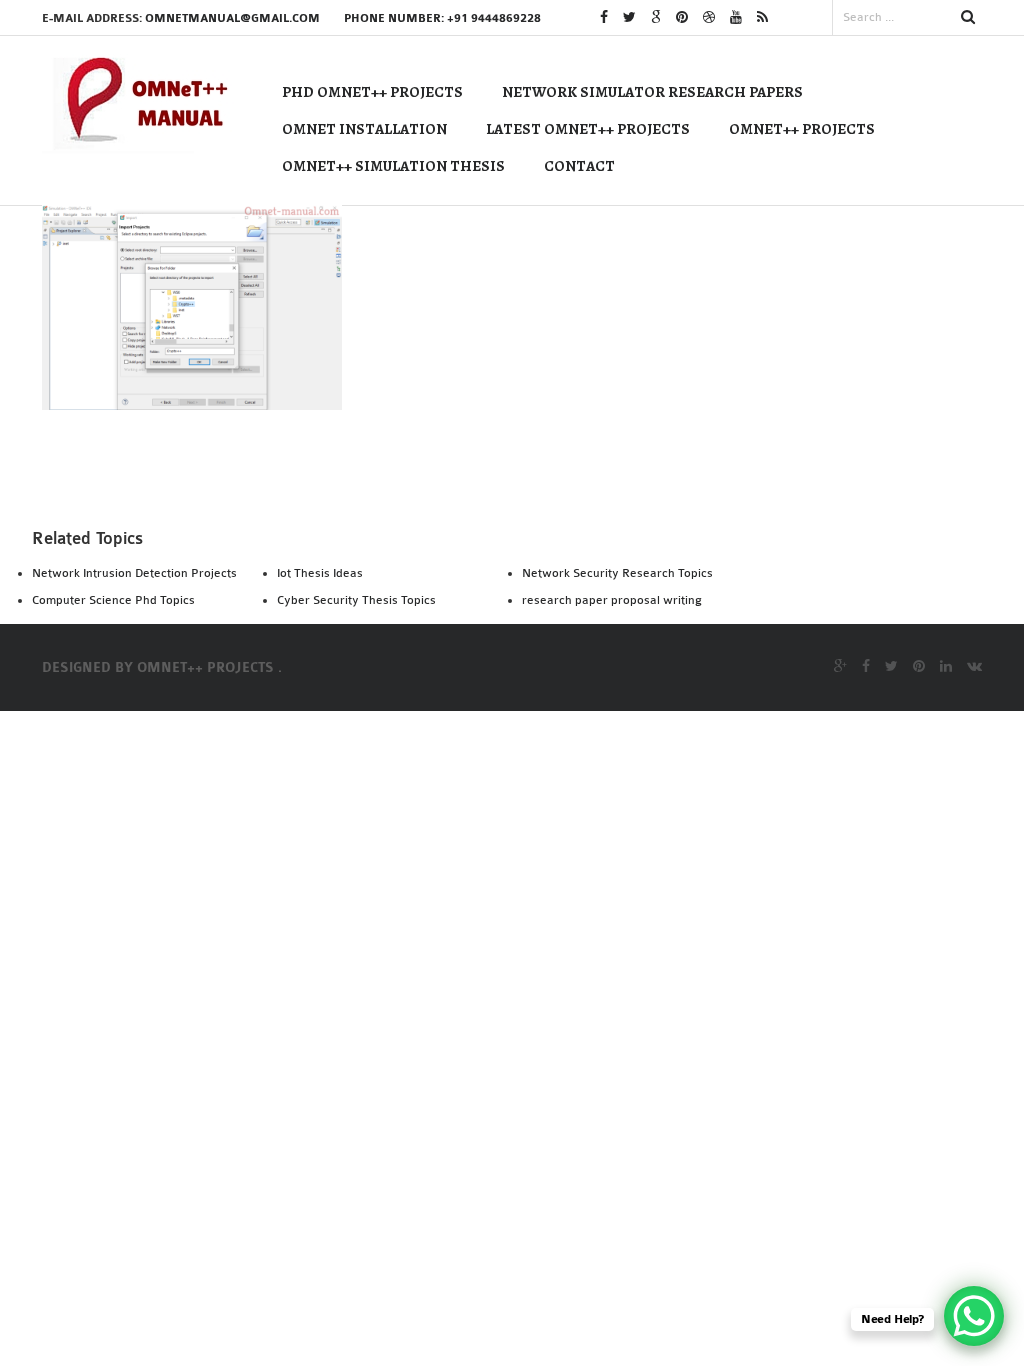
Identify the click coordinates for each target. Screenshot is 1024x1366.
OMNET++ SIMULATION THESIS (393, 166)
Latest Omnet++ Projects (588, 129)
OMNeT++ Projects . (209, 668)
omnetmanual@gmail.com (232, 18)
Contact (579, 166)
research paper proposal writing (612, 600)
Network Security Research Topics (617, 573)
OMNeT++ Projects (802, 129)
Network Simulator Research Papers (652, 92)
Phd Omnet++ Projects (372, 92)
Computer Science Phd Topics (113, 600)
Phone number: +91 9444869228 (442, 18)
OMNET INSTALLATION (364, 129)
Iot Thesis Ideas (320, 573)
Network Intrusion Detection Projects (134, 573)
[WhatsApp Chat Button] (974, 1316)
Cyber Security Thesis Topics (356, 600)
